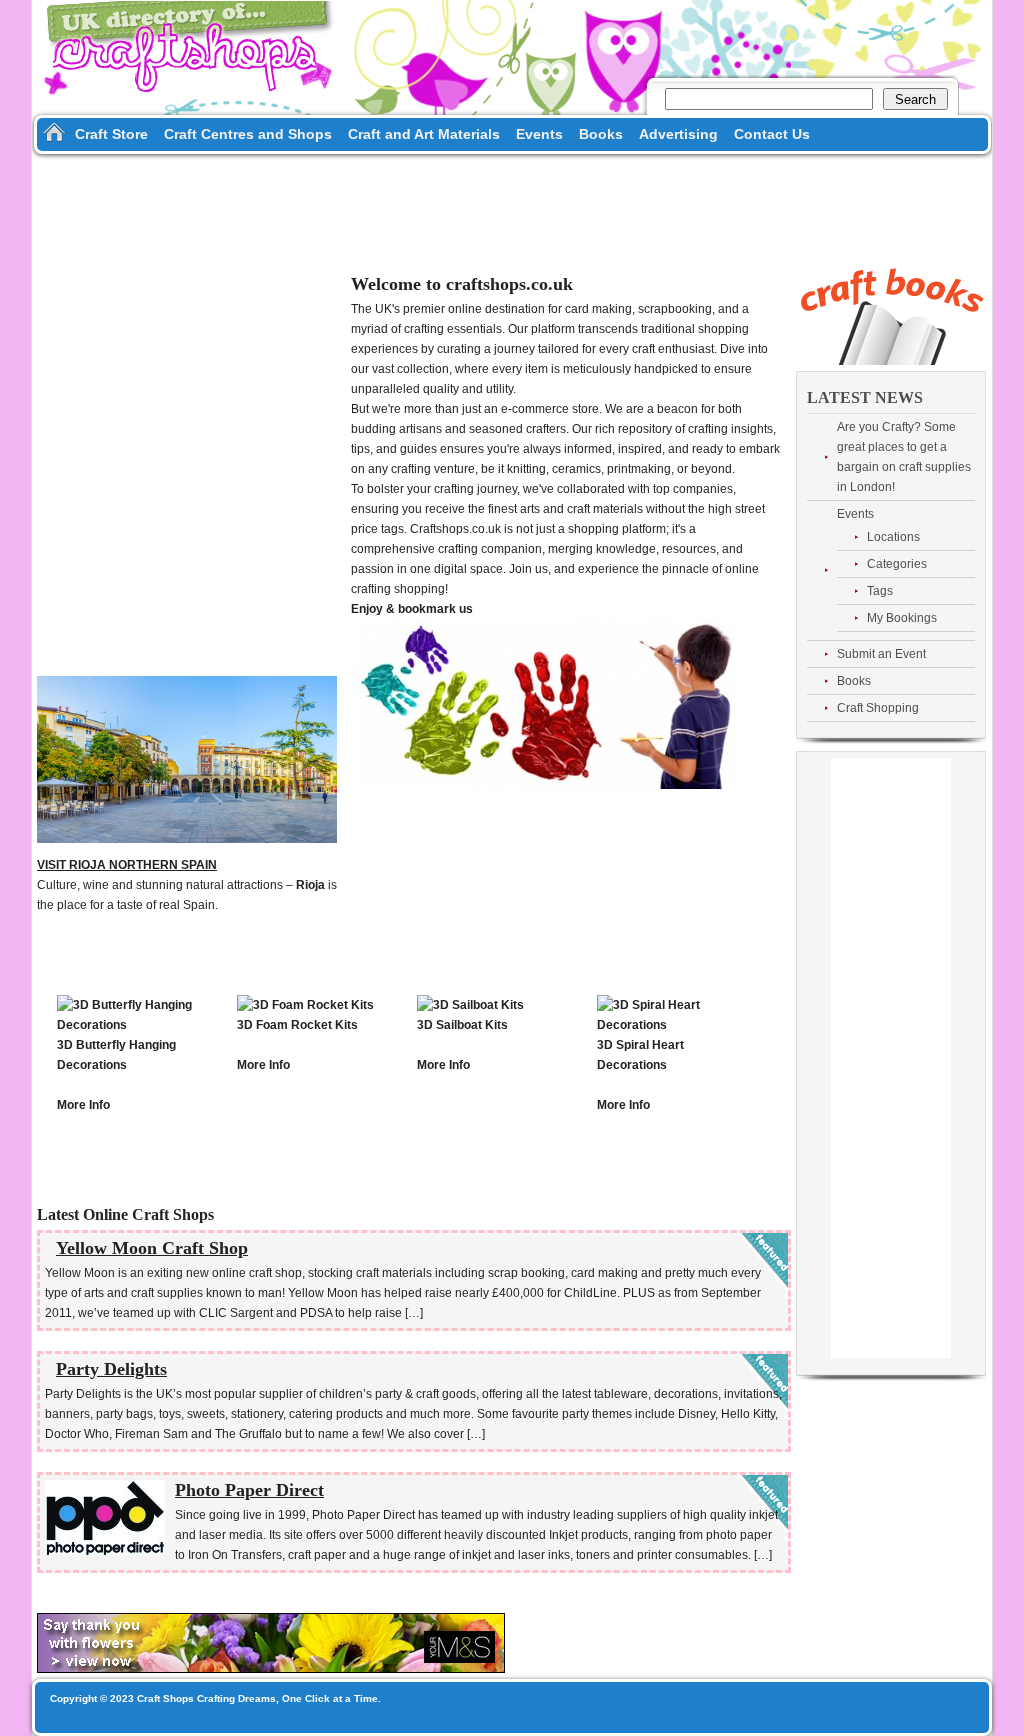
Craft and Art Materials (424, 134)
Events (539, 134)
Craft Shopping (878, 708)
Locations (893, 537)
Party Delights (111, 1369)
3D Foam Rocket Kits (297, 1025)
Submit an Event (881, 654)
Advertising (678, 134)
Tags (880, 591)
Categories (897, 564)
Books (601, 134)
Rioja (310, 885)
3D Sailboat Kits (462, 1025)
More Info (83, 1105)
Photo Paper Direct (249, 1490)
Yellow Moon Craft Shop (152, 1248)
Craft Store (111, 134)
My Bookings (902, 618)
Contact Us (772, 134)
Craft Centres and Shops (248, 134)
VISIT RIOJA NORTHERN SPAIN (127, 865)
